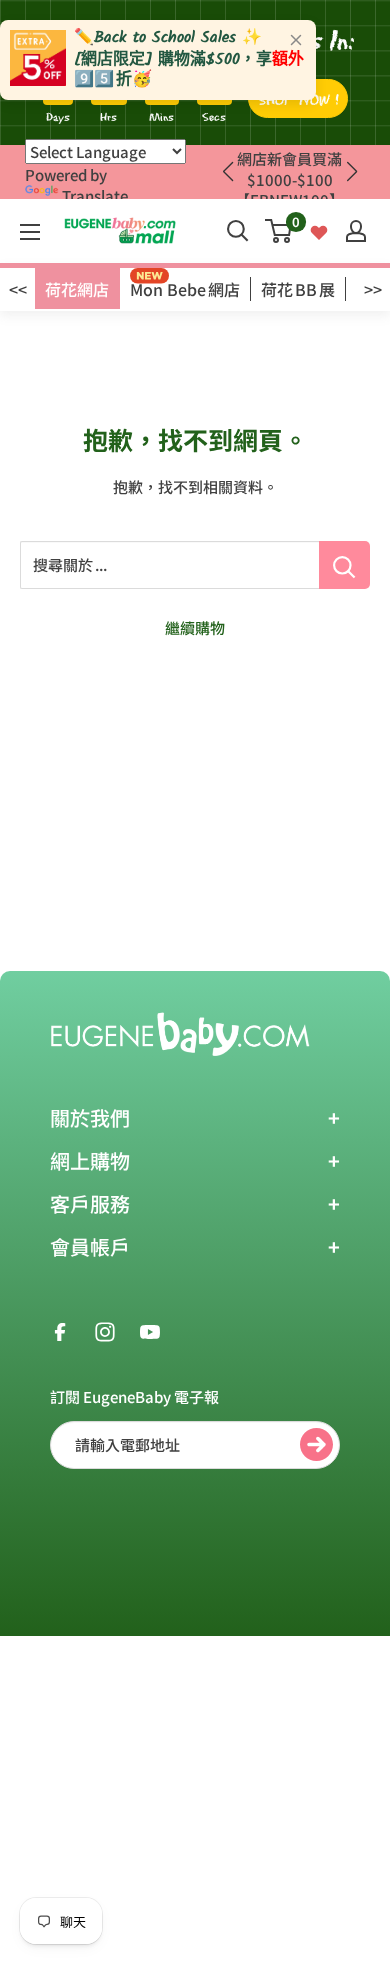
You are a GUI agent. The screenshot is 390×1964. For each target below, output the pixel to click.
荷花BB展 (298, 289)
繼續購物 (195, 627)
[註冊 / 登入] (356, 231)
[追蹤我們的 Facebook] (60, 1330)
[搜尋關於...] (344, 565)
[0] (279, 231)
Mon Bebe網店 (185, 289)
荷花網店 (77, 289)
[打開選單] (30, 232)
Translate (95, 195)
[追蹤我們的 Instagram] (105, 1330)
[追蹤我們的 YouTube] (150, 1330)
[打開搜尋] (238, 231)
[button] (351, 172)
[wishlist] (319, 230)
